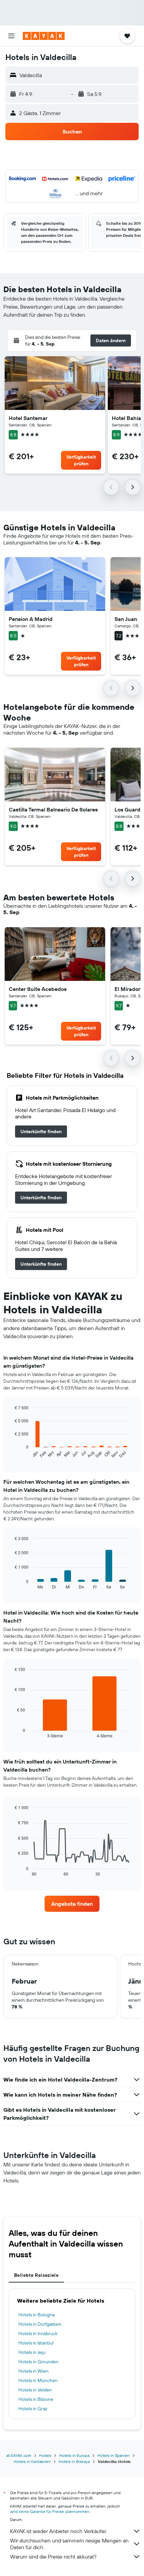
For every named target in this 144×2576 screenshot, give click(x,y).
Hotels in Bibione (36, 2399)
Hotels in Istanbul (36, 2343)
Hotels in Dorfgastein (40, 2324)
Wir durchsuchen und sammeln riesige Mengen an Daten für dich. (69, 2544)
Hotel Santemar (28, 418)
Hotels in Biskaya (74, 2461)
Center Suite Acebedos (38, 989)
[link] (41, 1132)
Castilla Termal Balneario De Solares (53, 809)
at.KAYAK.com (19, 2455)
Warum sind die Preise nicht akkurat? (53, 2557)
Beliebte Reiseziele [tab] (36, 2275)
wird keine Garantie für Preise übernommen (50, 2511)
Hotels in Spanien (114, 2455)
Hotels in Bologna (37, 2315)
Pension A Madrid (31, 619)
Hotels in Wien (33, 2371)
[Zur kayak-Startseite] (44, 36)
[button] (11, 36)
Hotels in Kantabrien (32, 2461)
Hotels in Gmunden (39, 2362)
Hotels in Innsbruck (38, 2333)
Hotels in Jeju (32, 2352)
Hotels (45, 2455)
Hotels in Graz (33, 2409)
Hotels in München (38, 2380)
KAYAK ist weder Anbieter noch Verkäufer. (58, 2531)
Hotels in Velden (35, 2390)
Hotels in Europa (74, 2455)
